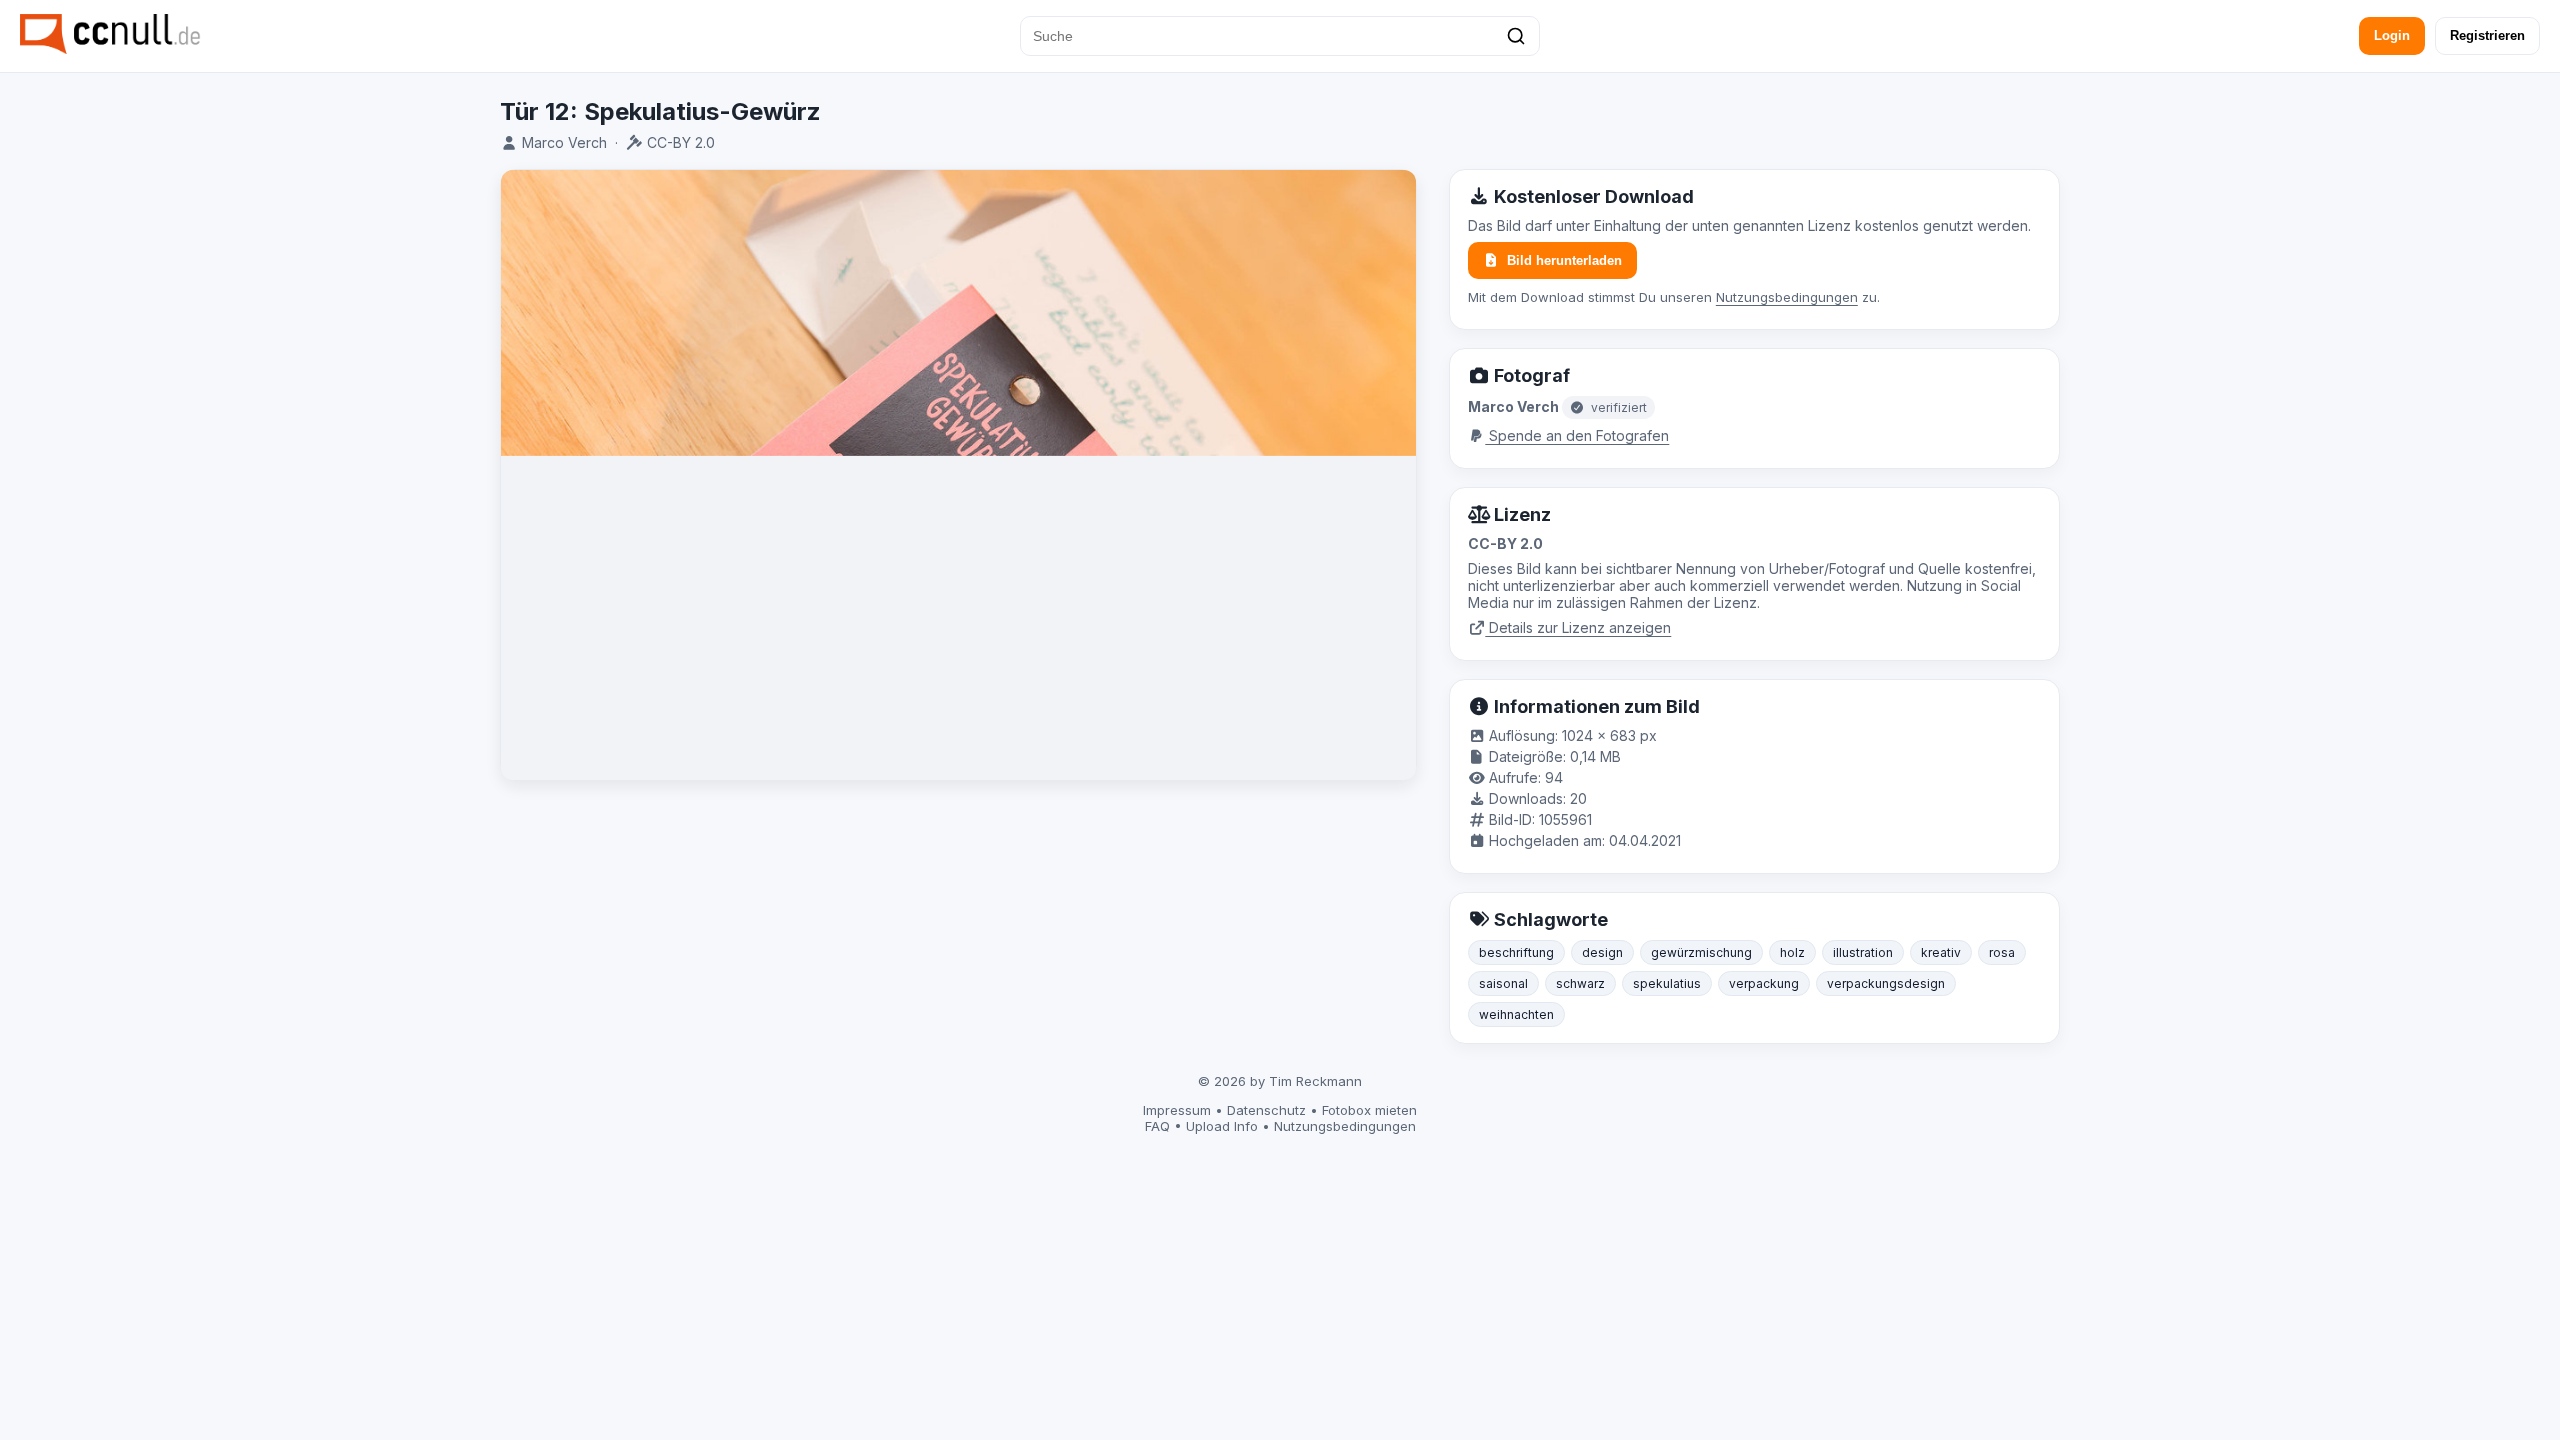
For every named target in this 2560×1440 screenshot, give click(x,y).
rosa (2002, 952)
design (1602, 952)
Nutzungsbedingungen (1787, 297)
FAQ (1157, 1126)
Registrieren (2487, 35)
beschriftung (1516, 952)
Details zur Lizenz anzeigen (1578, 627)
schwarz (1580, 983)
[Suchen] (1516, 36)
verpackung (1764, 983)
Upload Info (1222, 1126)
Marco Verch (564, 142)
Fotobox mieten (1369, 1110)
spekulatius (1667, 983)
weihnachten (1516, 1014)
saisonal (1503, 983)
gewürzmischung (1701, 952)
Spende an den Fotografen (1577, 435)
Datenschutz (1266, 1110)
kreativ (1941, 952)
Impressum (1177, 1110)
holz (1792, 952)
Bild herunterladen (1564, 260)
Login (2392, 35)
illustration (1863, 952)
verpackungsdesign (1886, 983)
